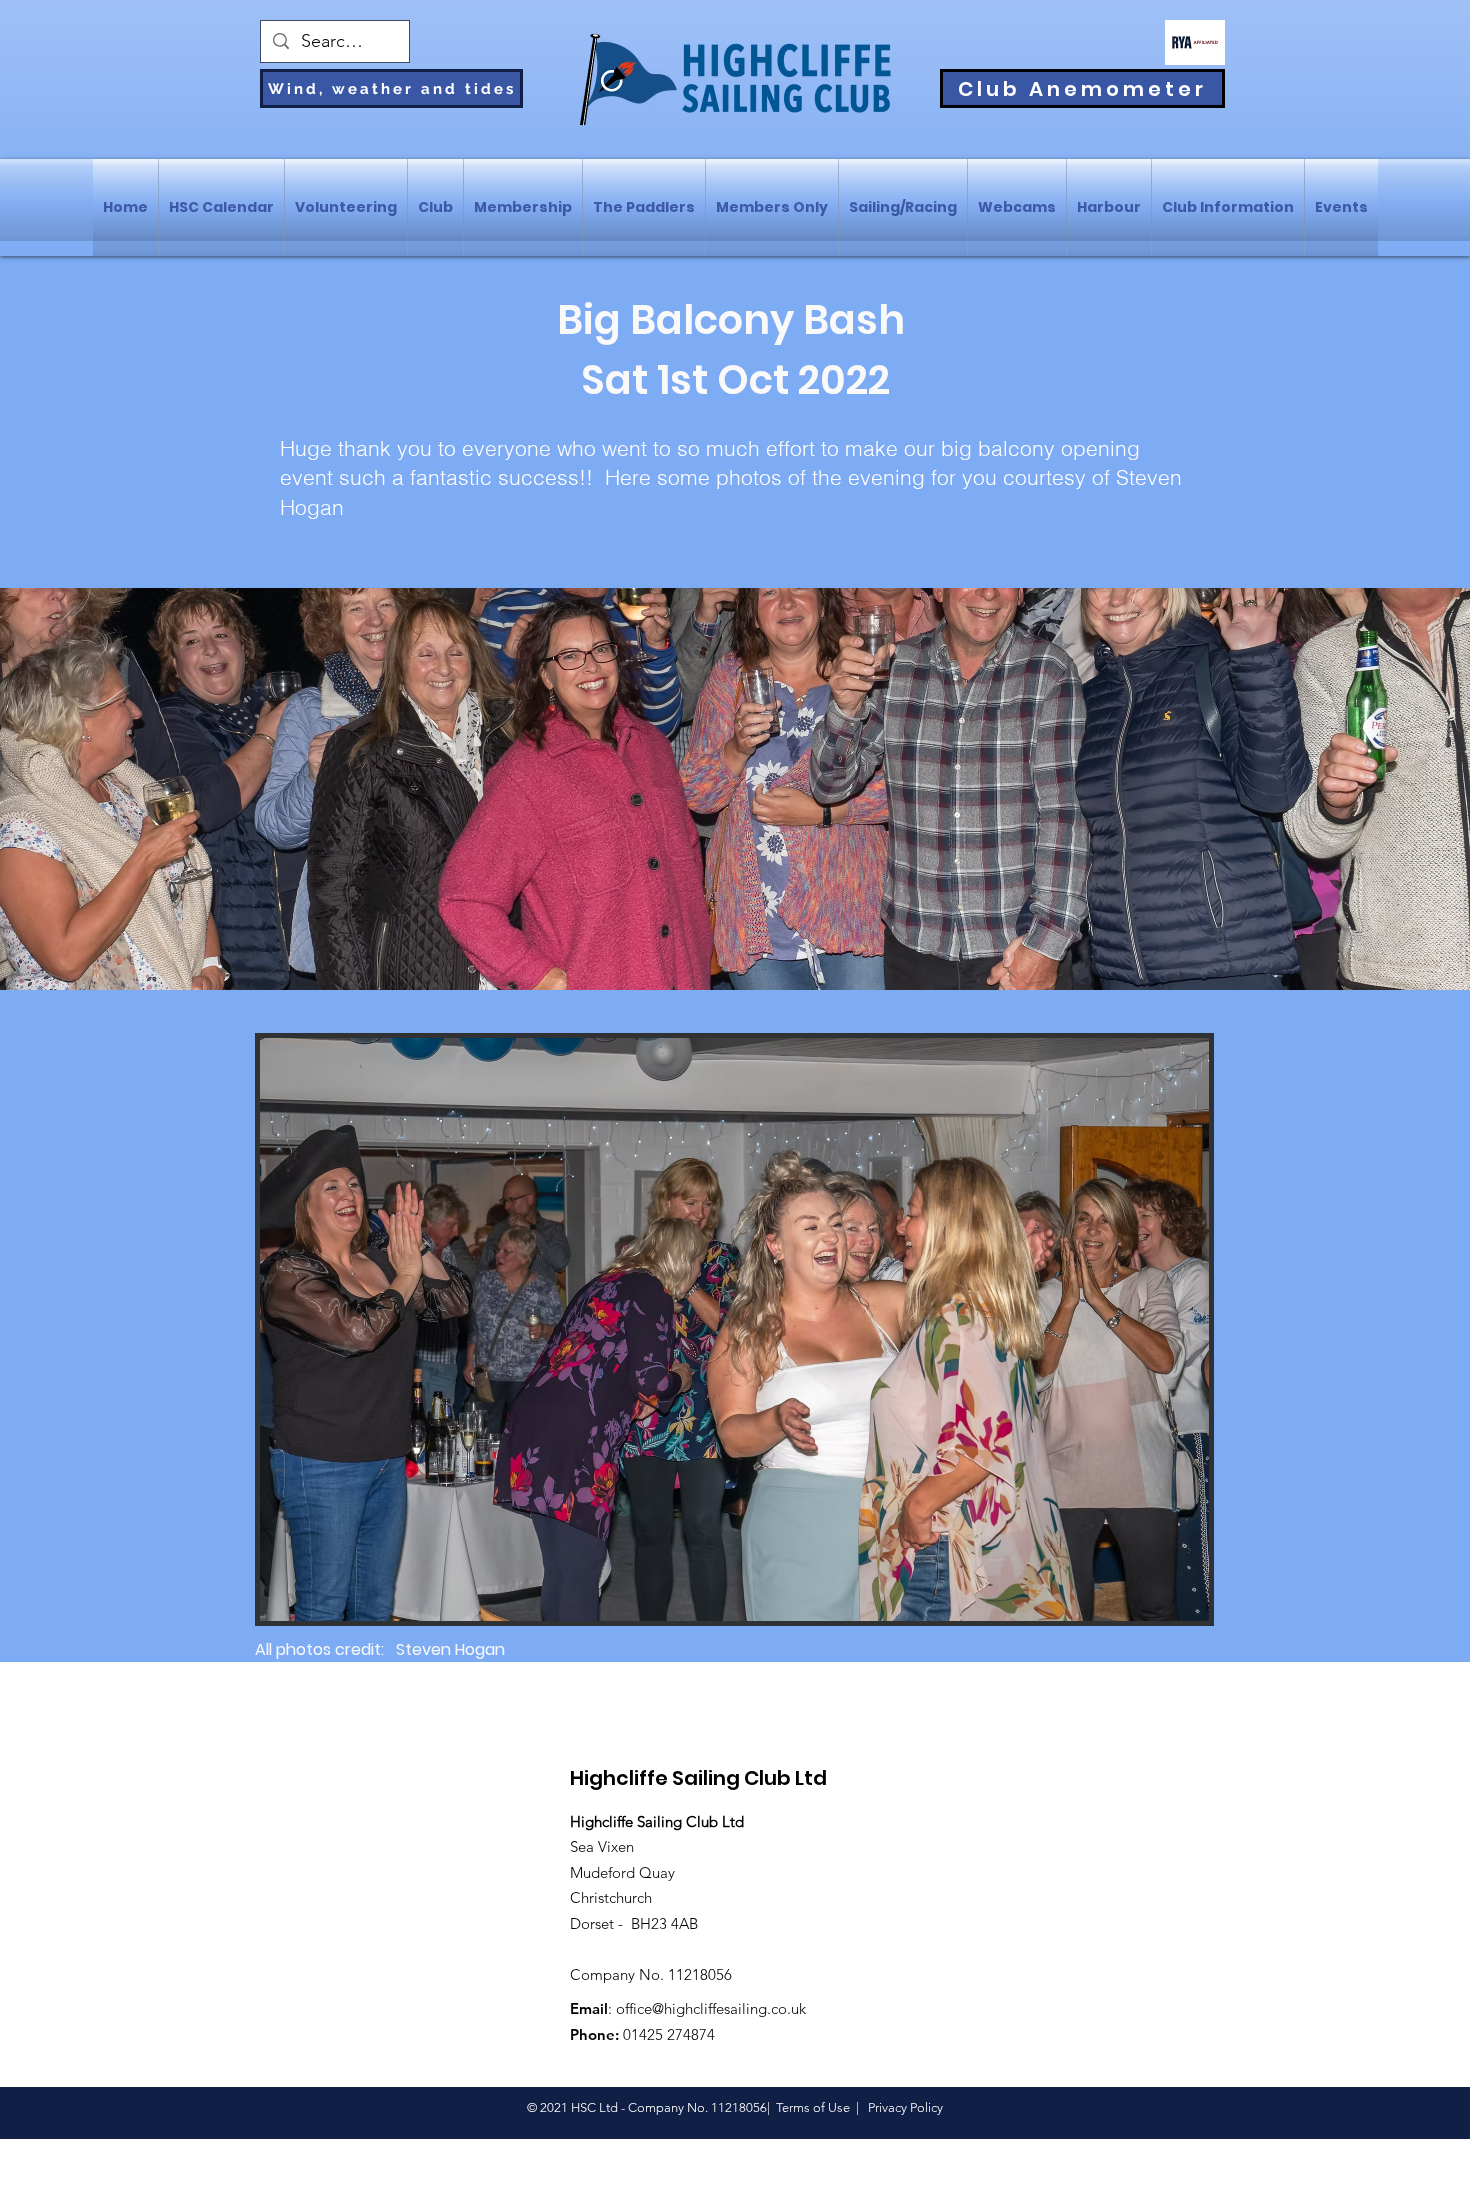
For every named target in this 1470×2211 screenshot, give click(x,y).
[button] (734, 1329)
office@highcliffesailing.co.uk (711, 2008)
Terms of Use (813, 2107)
